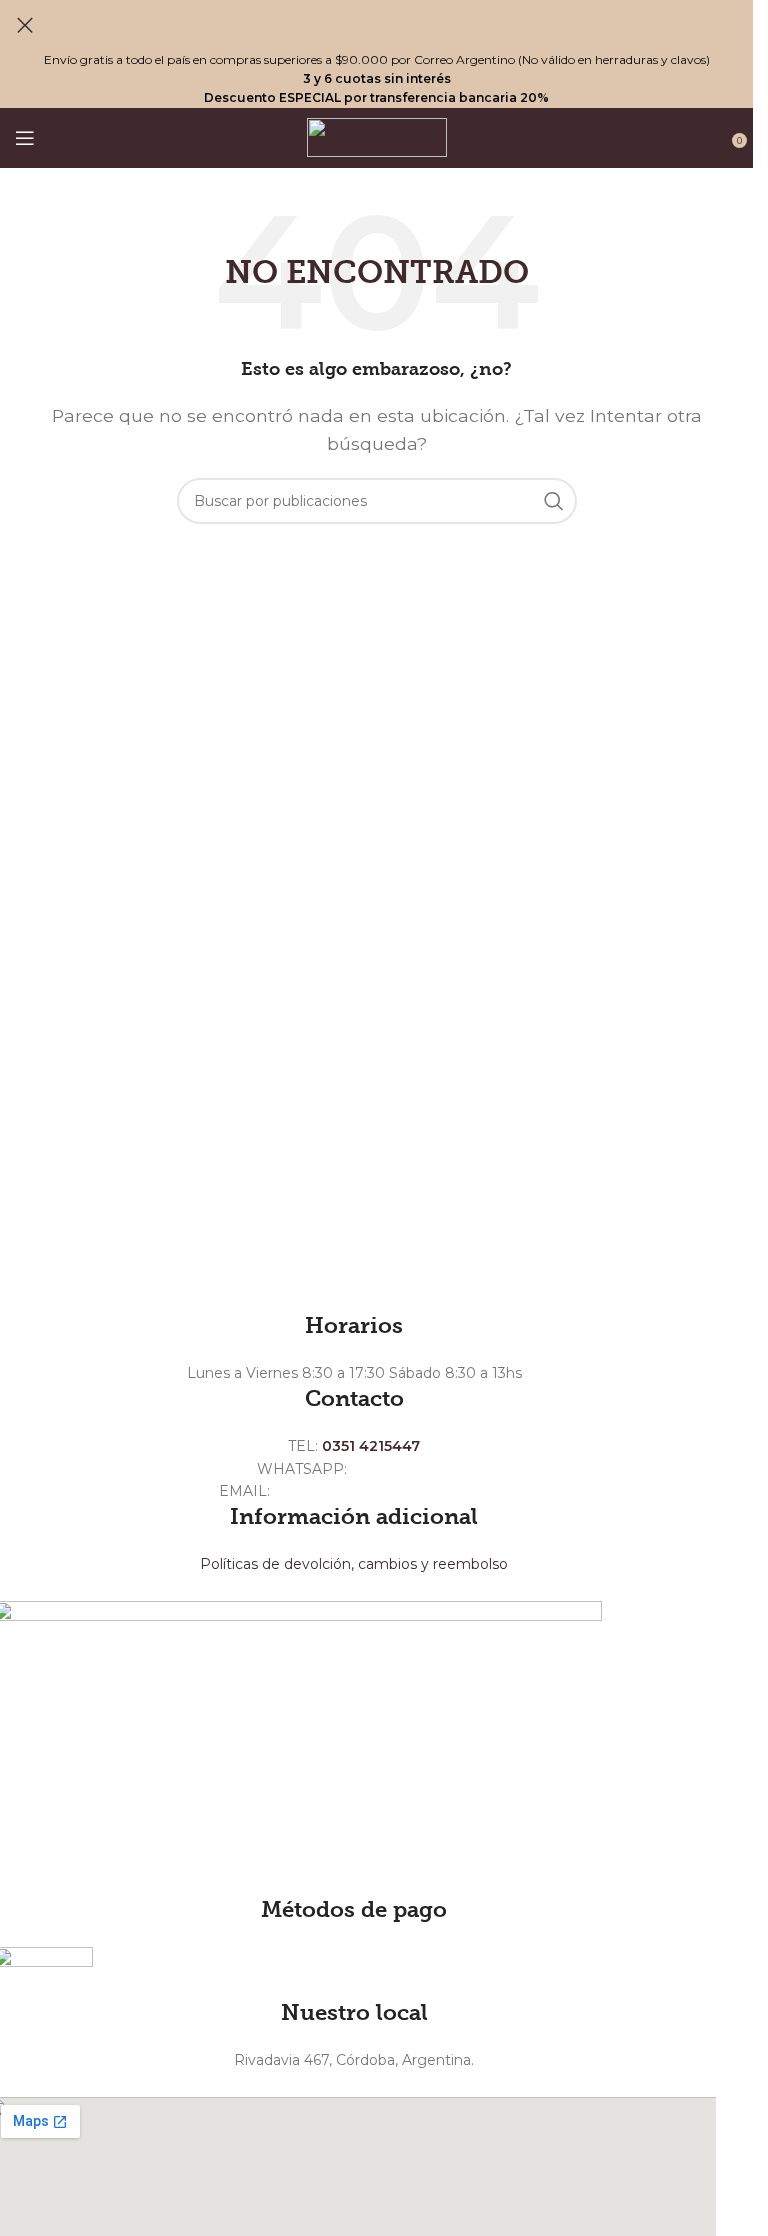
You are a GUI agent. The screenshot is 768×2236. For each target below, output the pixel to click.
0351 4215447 (371, 1446)
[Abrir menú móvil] (25, 138)
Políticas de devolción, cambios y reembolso (354, 1564)
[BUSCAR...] (554, 501)
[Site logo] (377, 136)
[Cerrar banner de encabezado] (25, 25)
